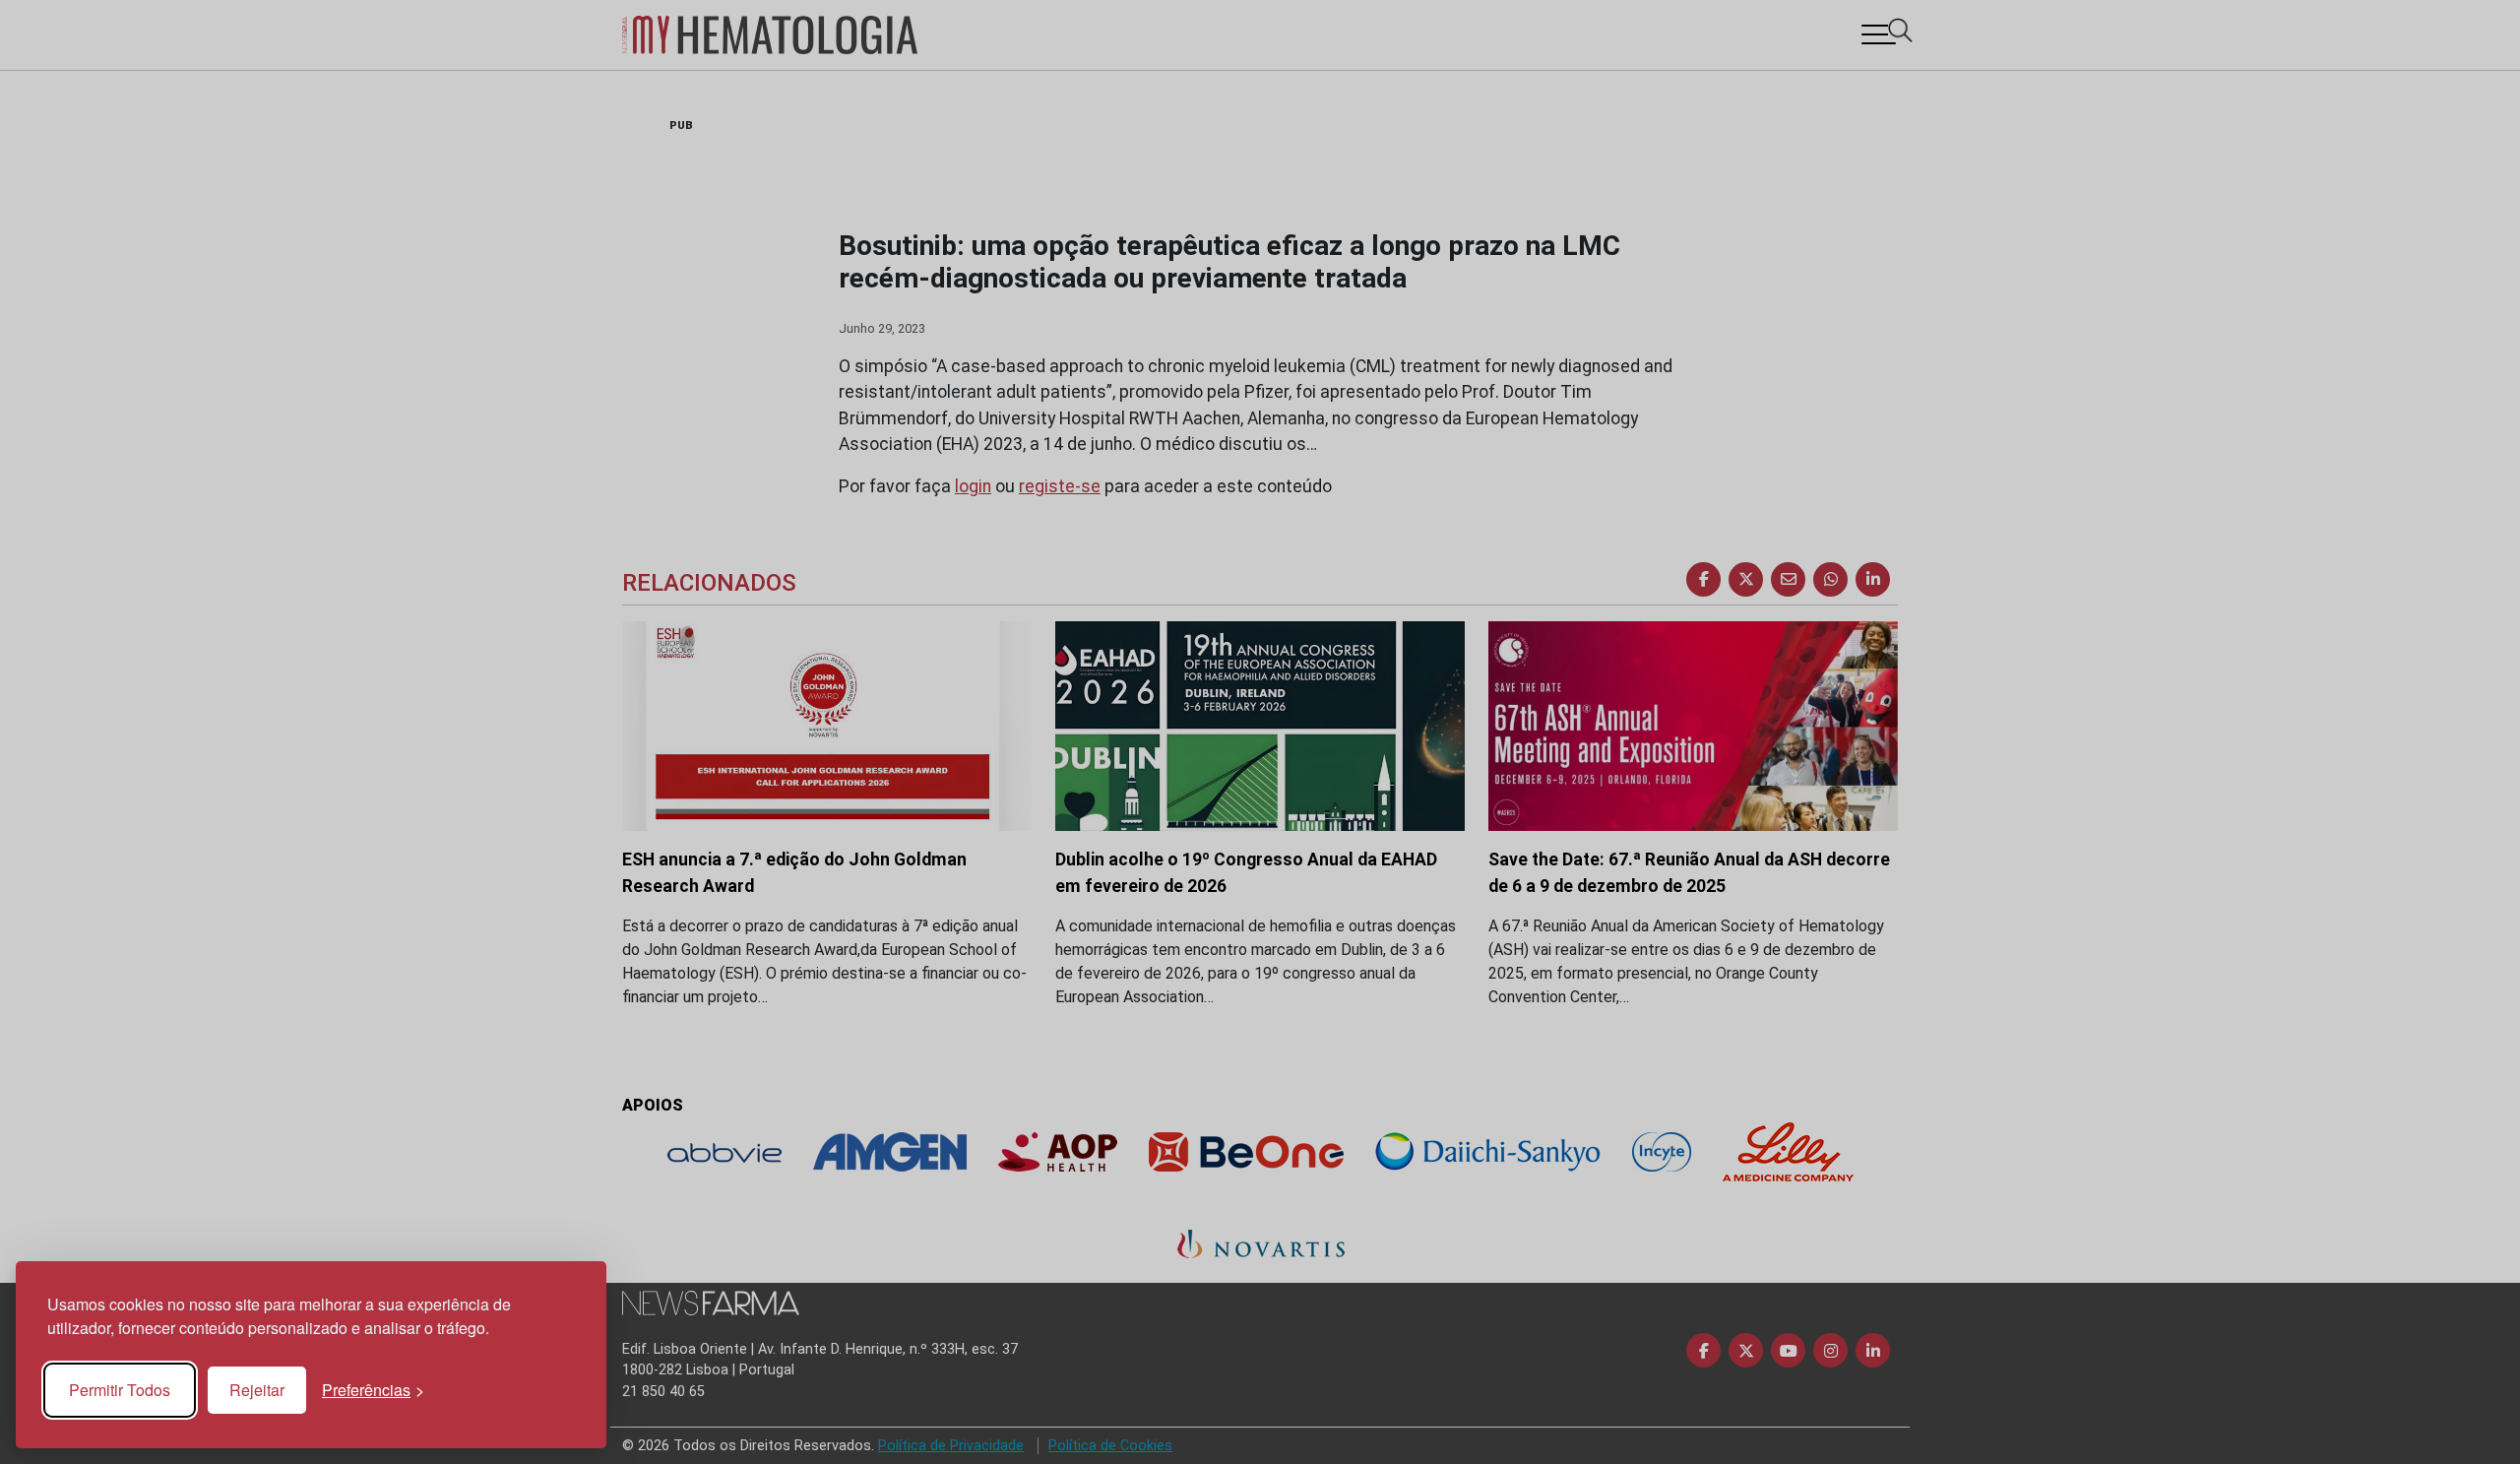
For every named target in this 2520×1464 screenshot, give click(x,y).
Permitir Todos (120, 1390)
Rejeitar (257, 1390)
